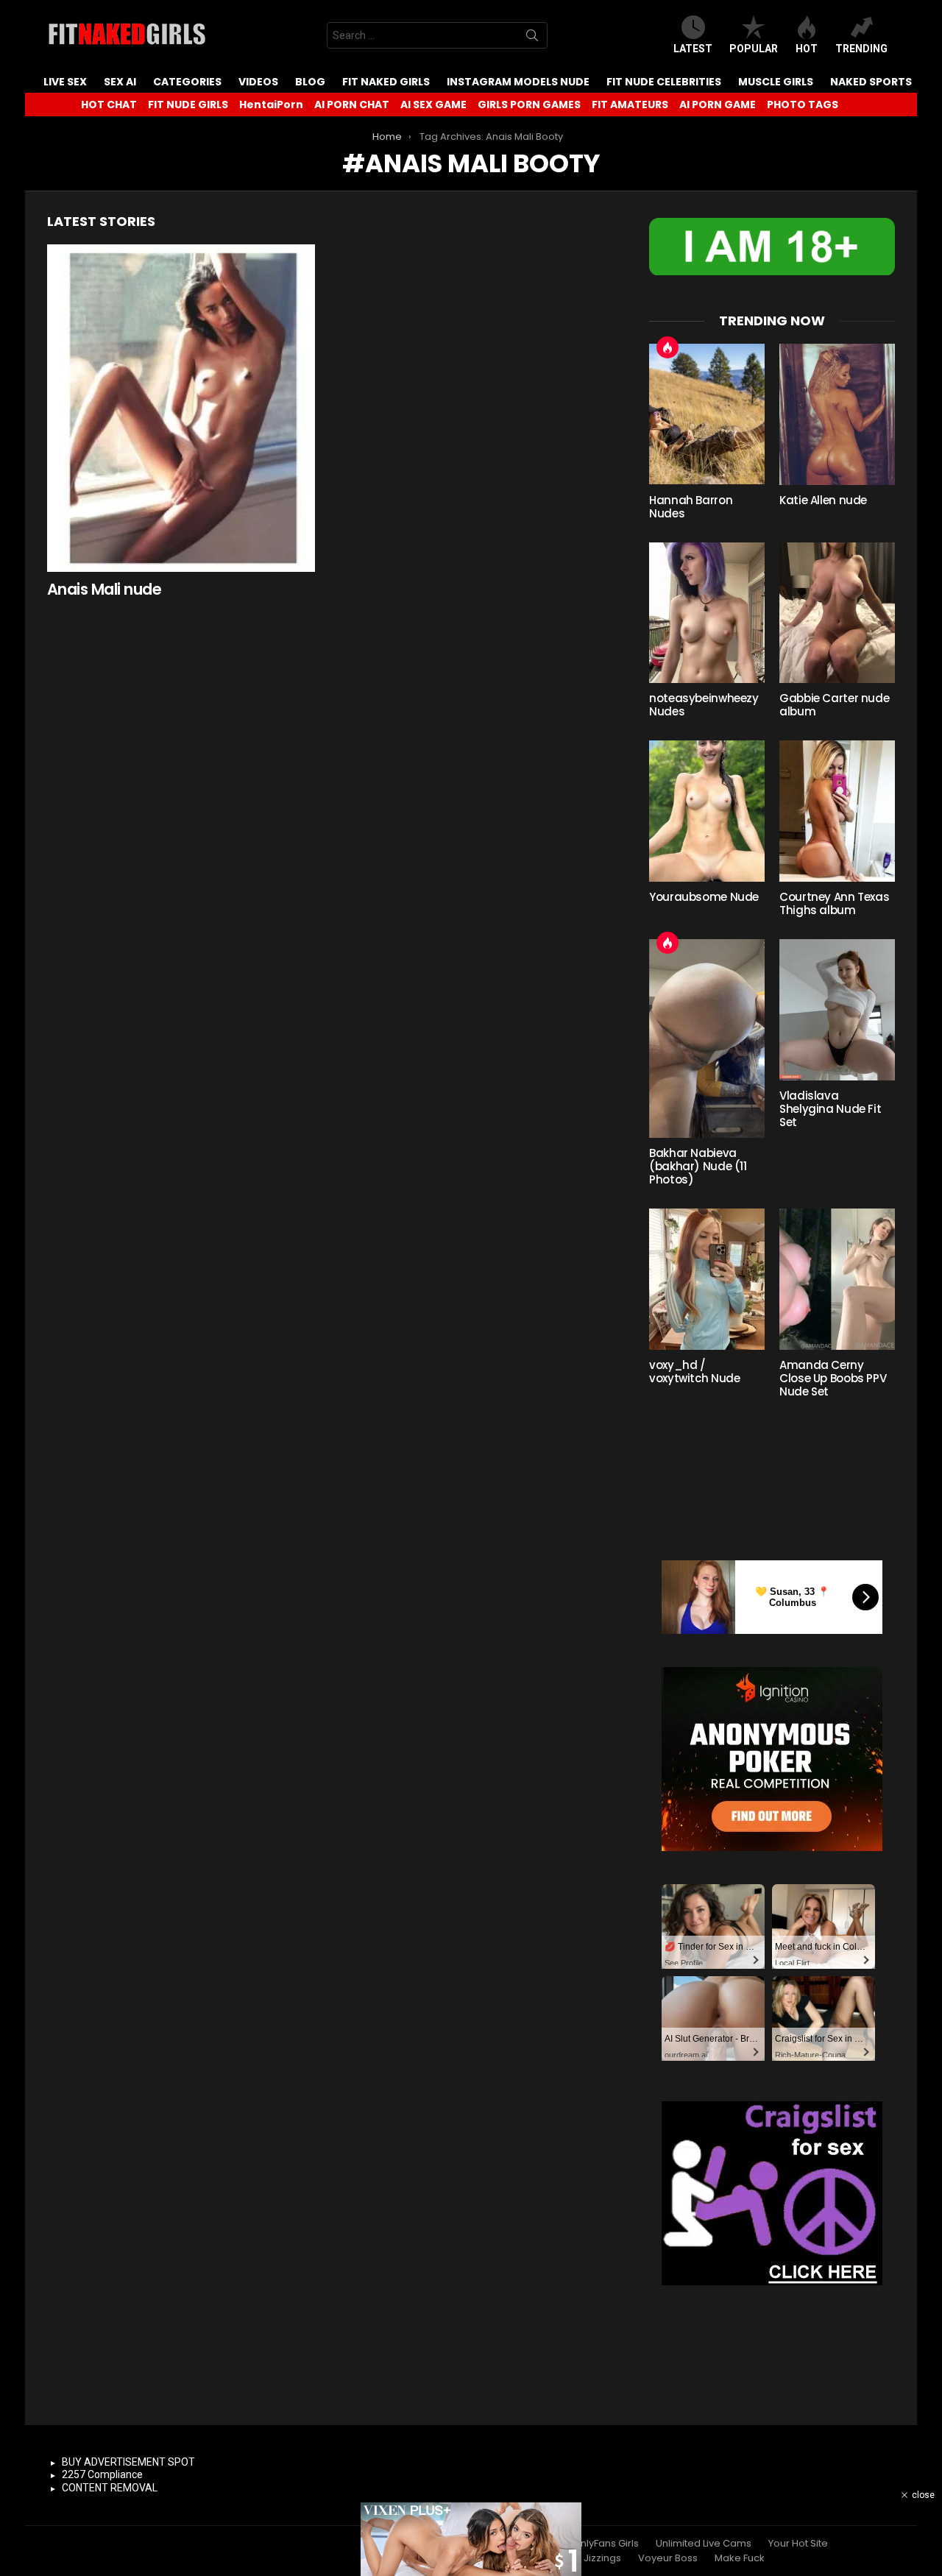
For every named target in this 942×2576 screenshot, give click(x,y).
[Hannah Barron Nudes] (707, 414)
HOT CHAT (109, 105)
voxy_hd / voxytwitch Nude (694, 1372)
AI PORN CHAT (352, 105)
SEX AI (120, 82)
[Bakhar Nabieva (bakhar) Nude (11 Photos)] (707, 1038)
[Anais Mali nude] (181, 408)
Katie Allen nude (823, 500)
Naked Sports (871, 82)
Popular (754, 49)
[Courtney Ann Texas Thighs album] (837, 811)
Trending (861, 49)
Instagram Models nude (518, 82)
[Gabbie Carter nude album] (837, 613)
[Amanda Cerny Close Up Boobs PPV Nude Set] (837, 1279)
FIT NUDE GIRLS (188, 105)
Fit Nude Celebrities (664, 82)
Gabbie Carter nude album (834, 705)
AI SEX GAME (433, 105)
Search (532, 38)
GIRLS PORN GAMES (529, 105)
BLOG (310, 82)
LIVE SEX (65, 82)
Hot (807, 49)
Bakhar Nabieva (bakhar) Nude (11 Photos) (698, 1166)
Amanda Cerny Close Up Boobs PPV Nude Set (833, 1378)
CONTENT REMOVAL (110, 2488)
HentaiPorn (271, 105)
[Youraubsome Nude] (707, 811)
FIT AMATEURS (630, 105)
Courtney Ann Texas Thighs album (834, 903)
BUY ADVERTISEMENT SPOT (128, 2462)
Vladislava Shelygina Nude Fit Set (830, 1109)
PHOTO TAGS (803, 105)
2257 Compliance (102, 2474)
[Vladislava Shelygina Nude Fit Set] (837, 1010)
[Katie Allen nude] (837, 414)
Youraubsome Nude (704, 897)
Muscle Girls (776, 82)
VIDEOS (258, 82)
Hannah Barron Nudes (691, 507)
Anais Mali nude (104, 589)
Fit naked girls (386, 82)
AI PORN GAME (718, 105)
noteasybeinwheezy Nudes (704, 705)
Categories (187, 82)
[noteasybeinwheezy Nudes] (707, 613)
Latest (693, 49)
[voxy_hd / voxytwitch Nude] (707, 1279)
